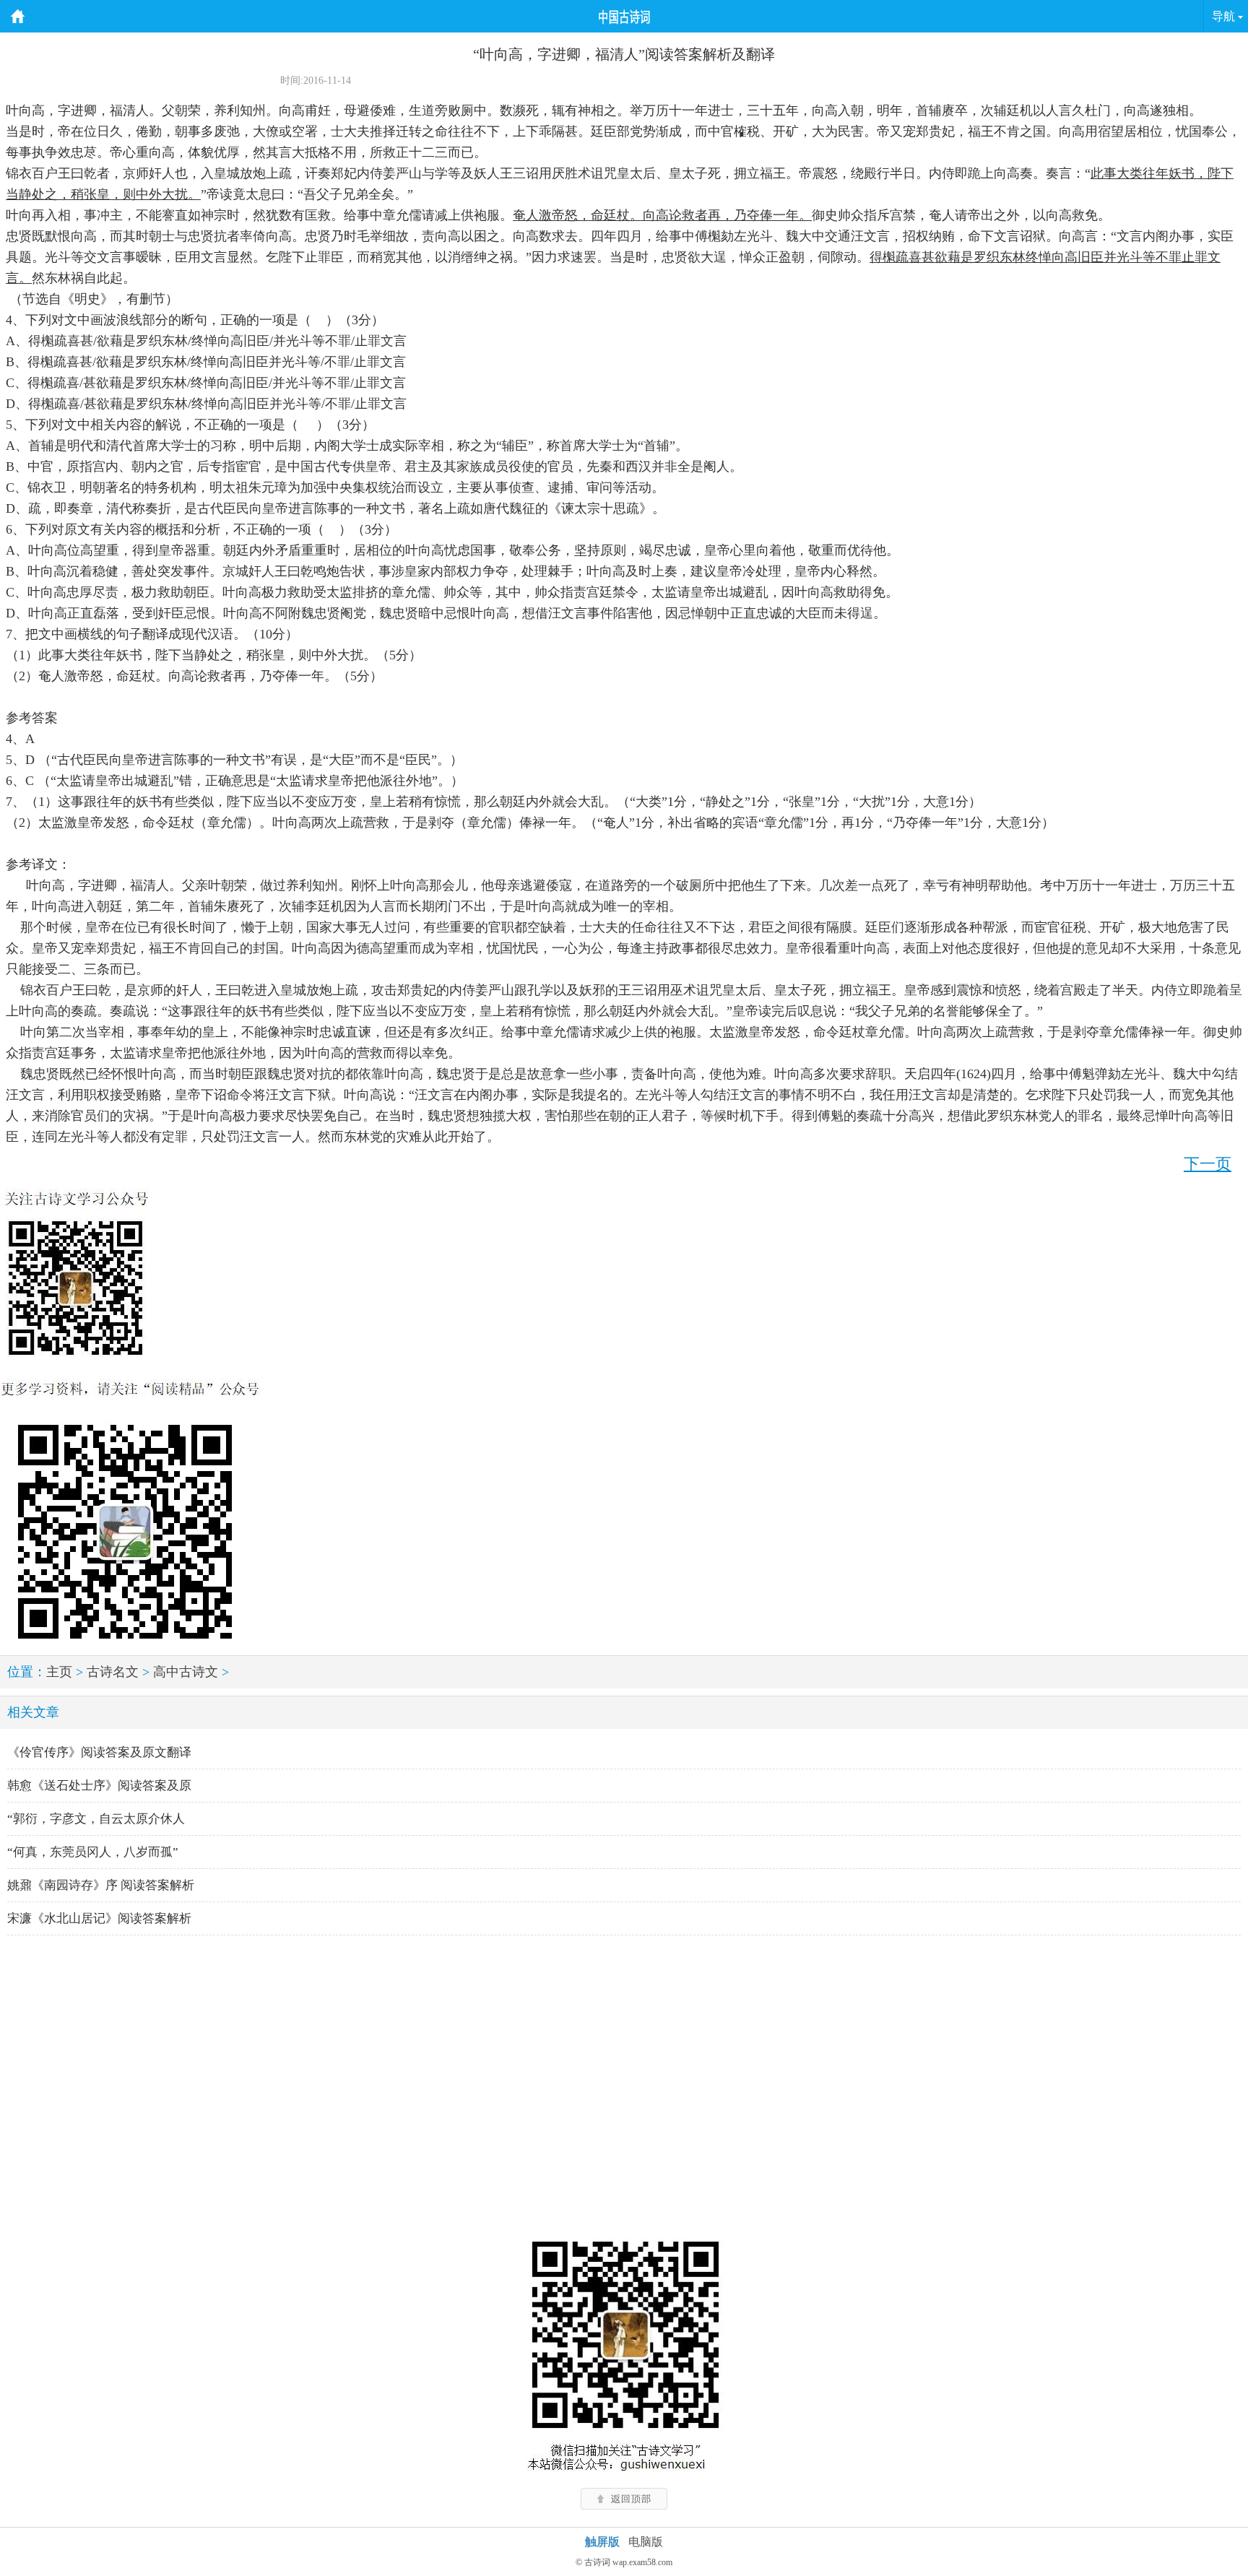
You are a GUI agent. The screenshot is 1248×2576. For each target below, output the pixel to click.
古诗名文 (113, 1672)
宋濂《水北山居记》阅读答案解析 (99, 1918)
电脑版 (646, 2542)
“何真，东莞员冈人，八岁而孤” (93, 1852)
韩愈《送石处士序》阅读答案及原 (99, 1786)
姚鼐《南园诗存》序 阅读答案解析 (101, 1885)
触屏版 (602, 2542)
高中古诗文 (186, 1672)
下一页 (1208, 1164)
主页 (59, 1672)
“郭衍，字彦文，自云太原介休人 (96, 1819)
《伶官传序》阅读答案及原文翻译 (99, 1752)
